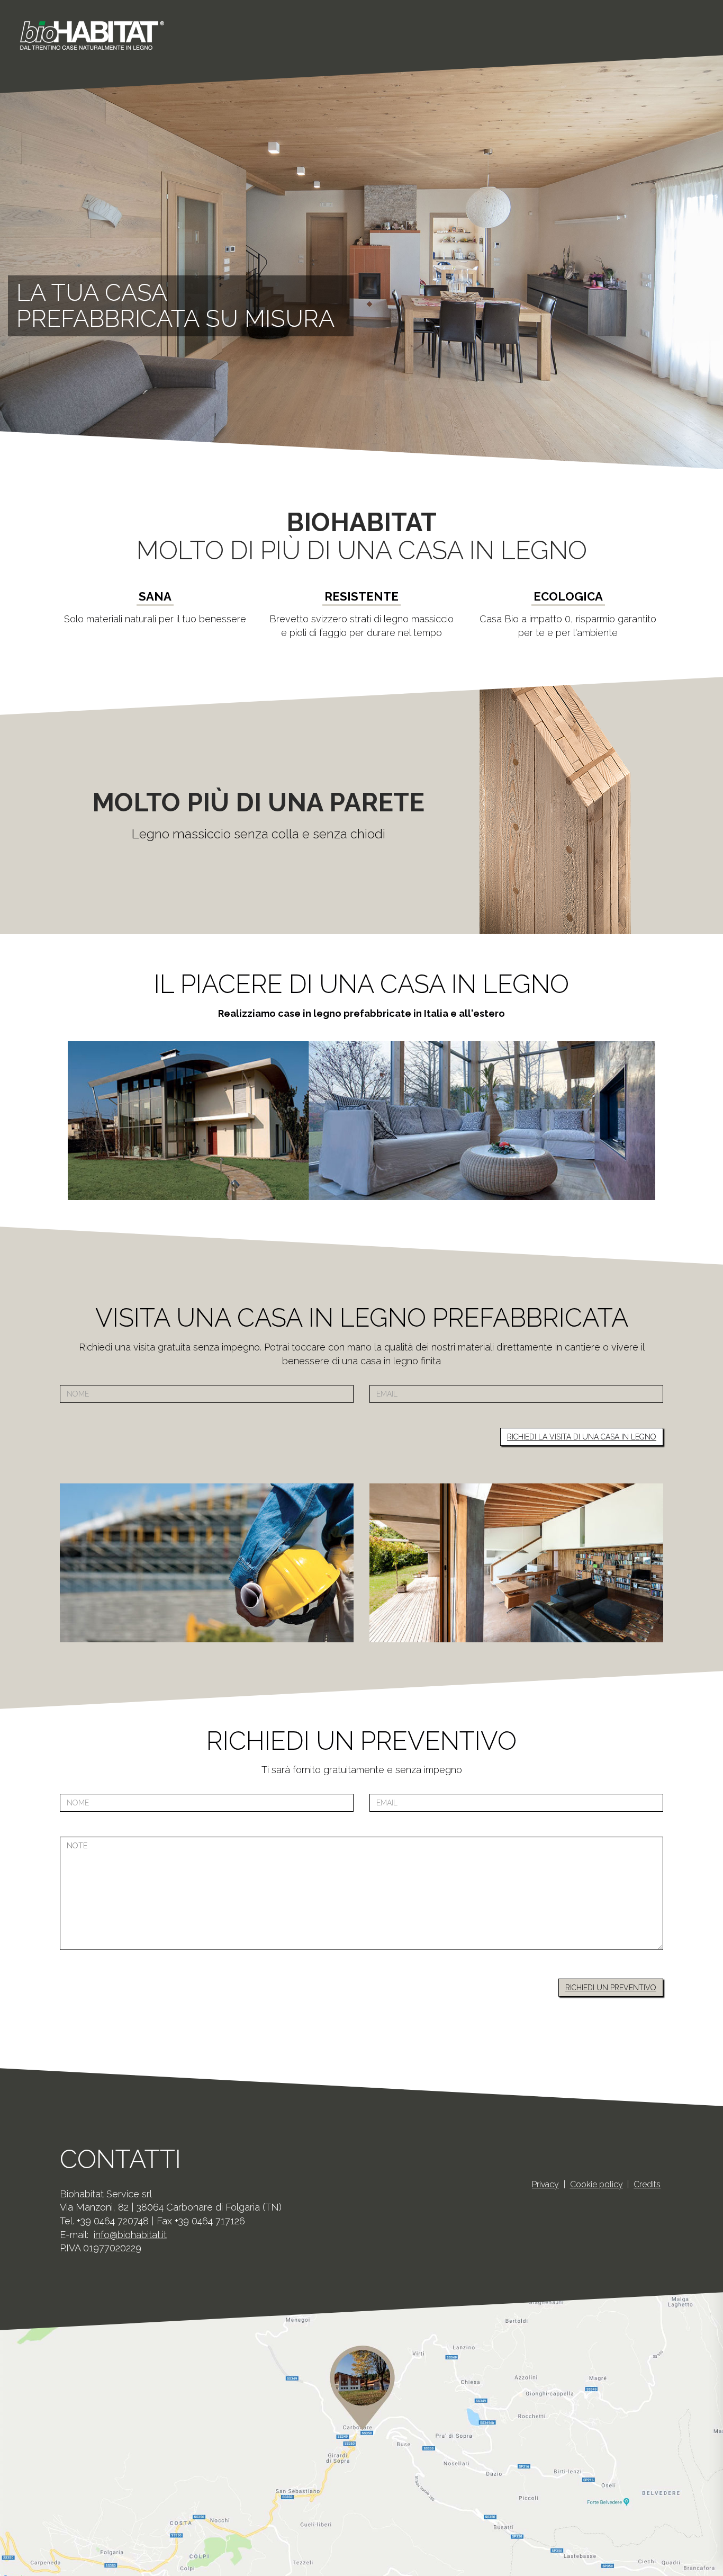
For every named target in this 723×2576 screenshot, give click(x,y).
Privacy (545, 2184)
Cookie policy (597, 2184)
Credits (647, 2184)
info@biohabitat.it (130, 2235)
